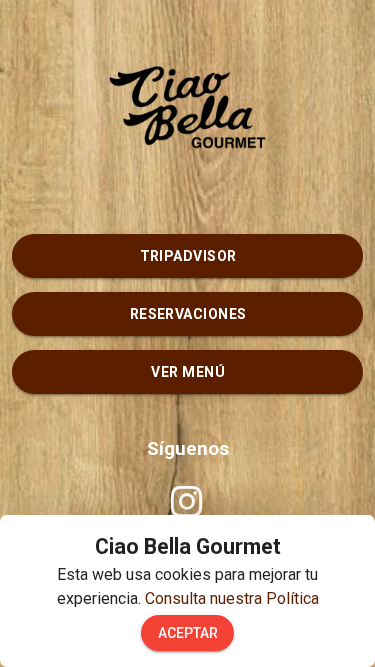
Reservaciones (188, 314)
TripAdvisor (188, 256)
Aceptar (188, 633)
